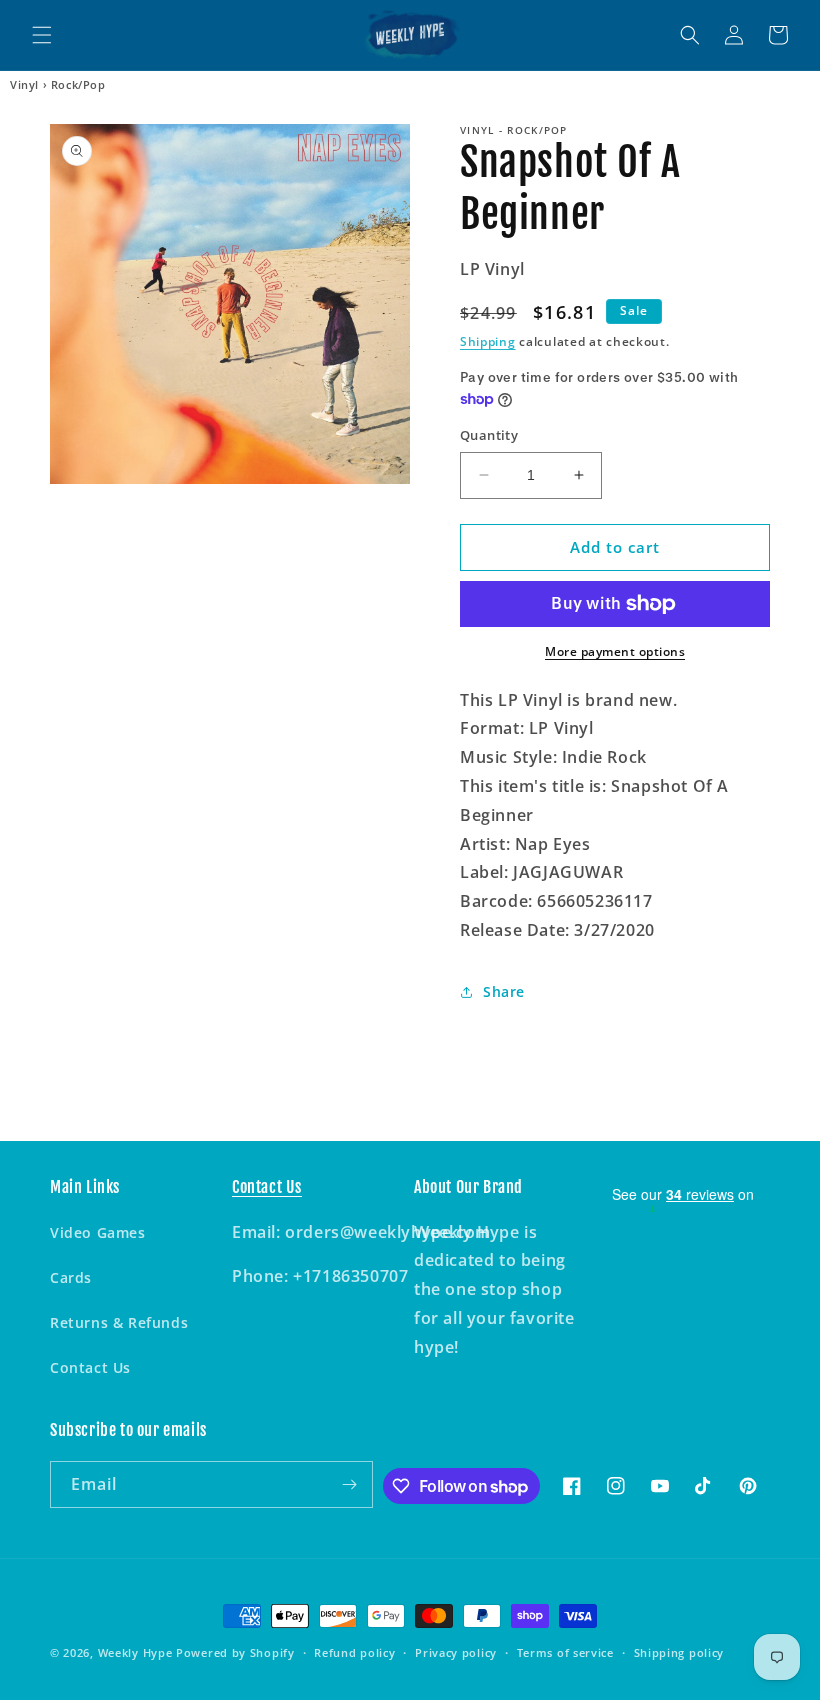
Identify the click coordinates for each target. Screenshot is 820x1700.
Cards (71, 1277)
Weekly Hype (135, 1652)
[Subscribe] (350, 1484)
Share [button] (504, 991)
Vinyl (24, 85)
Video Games (98, 1232)
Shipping (488, 341)
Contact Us (90, 1367)
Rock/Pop (78, 85)
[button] (42, 35)
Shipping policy (679, 1652)
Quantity (489, 435)
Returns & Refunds (119, 1322)
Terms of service (565, 1652)
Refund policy (354, 1652)
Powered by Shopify (235, 1652)
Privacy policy (456, 1652)
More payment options (615, 651)
